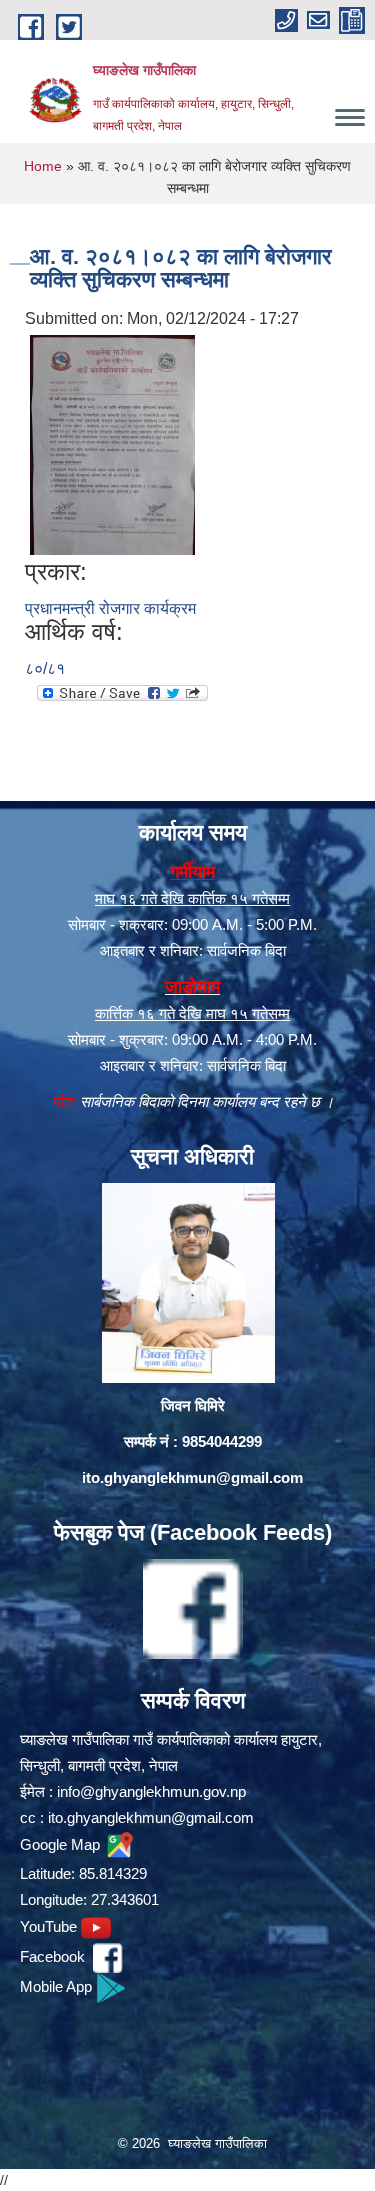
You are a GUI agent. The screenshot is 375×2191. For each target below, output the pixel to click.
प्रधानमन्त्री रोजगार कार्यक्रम (110, 608)
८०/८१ (45, 668)
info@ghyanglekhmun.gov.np (151, 1791)
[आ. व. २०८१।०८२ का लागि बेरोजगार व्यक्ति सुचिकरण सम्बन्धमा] (112, 444)
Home (43, 166)
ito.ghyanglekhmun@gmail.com (192, 1477)
